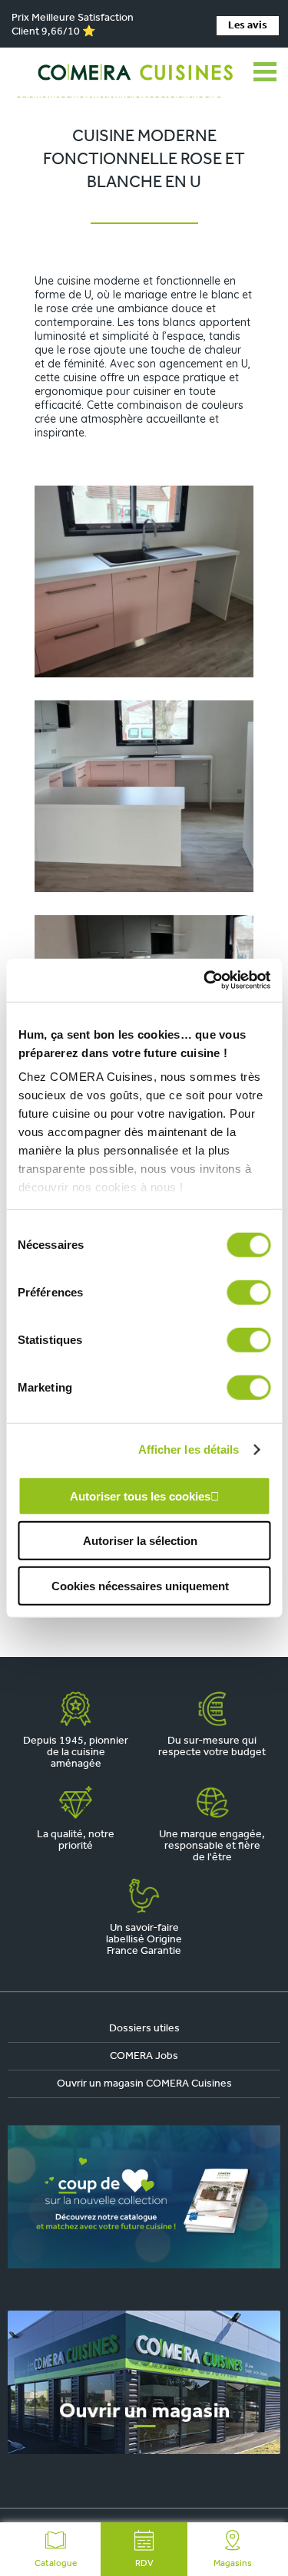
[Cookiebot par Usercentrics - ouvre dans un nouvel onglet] (205, 980)
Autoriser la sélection (140, 1541)
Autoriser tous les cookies (140, 1496)
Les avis (248, 26)
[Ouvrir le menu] (265, 72)
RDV (144, 2564)
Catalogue (56, 2564)
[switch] (248, 1292)
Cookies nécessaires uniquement (140, 1585)
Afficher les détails (189, 1449)
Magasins (233, 2564)
